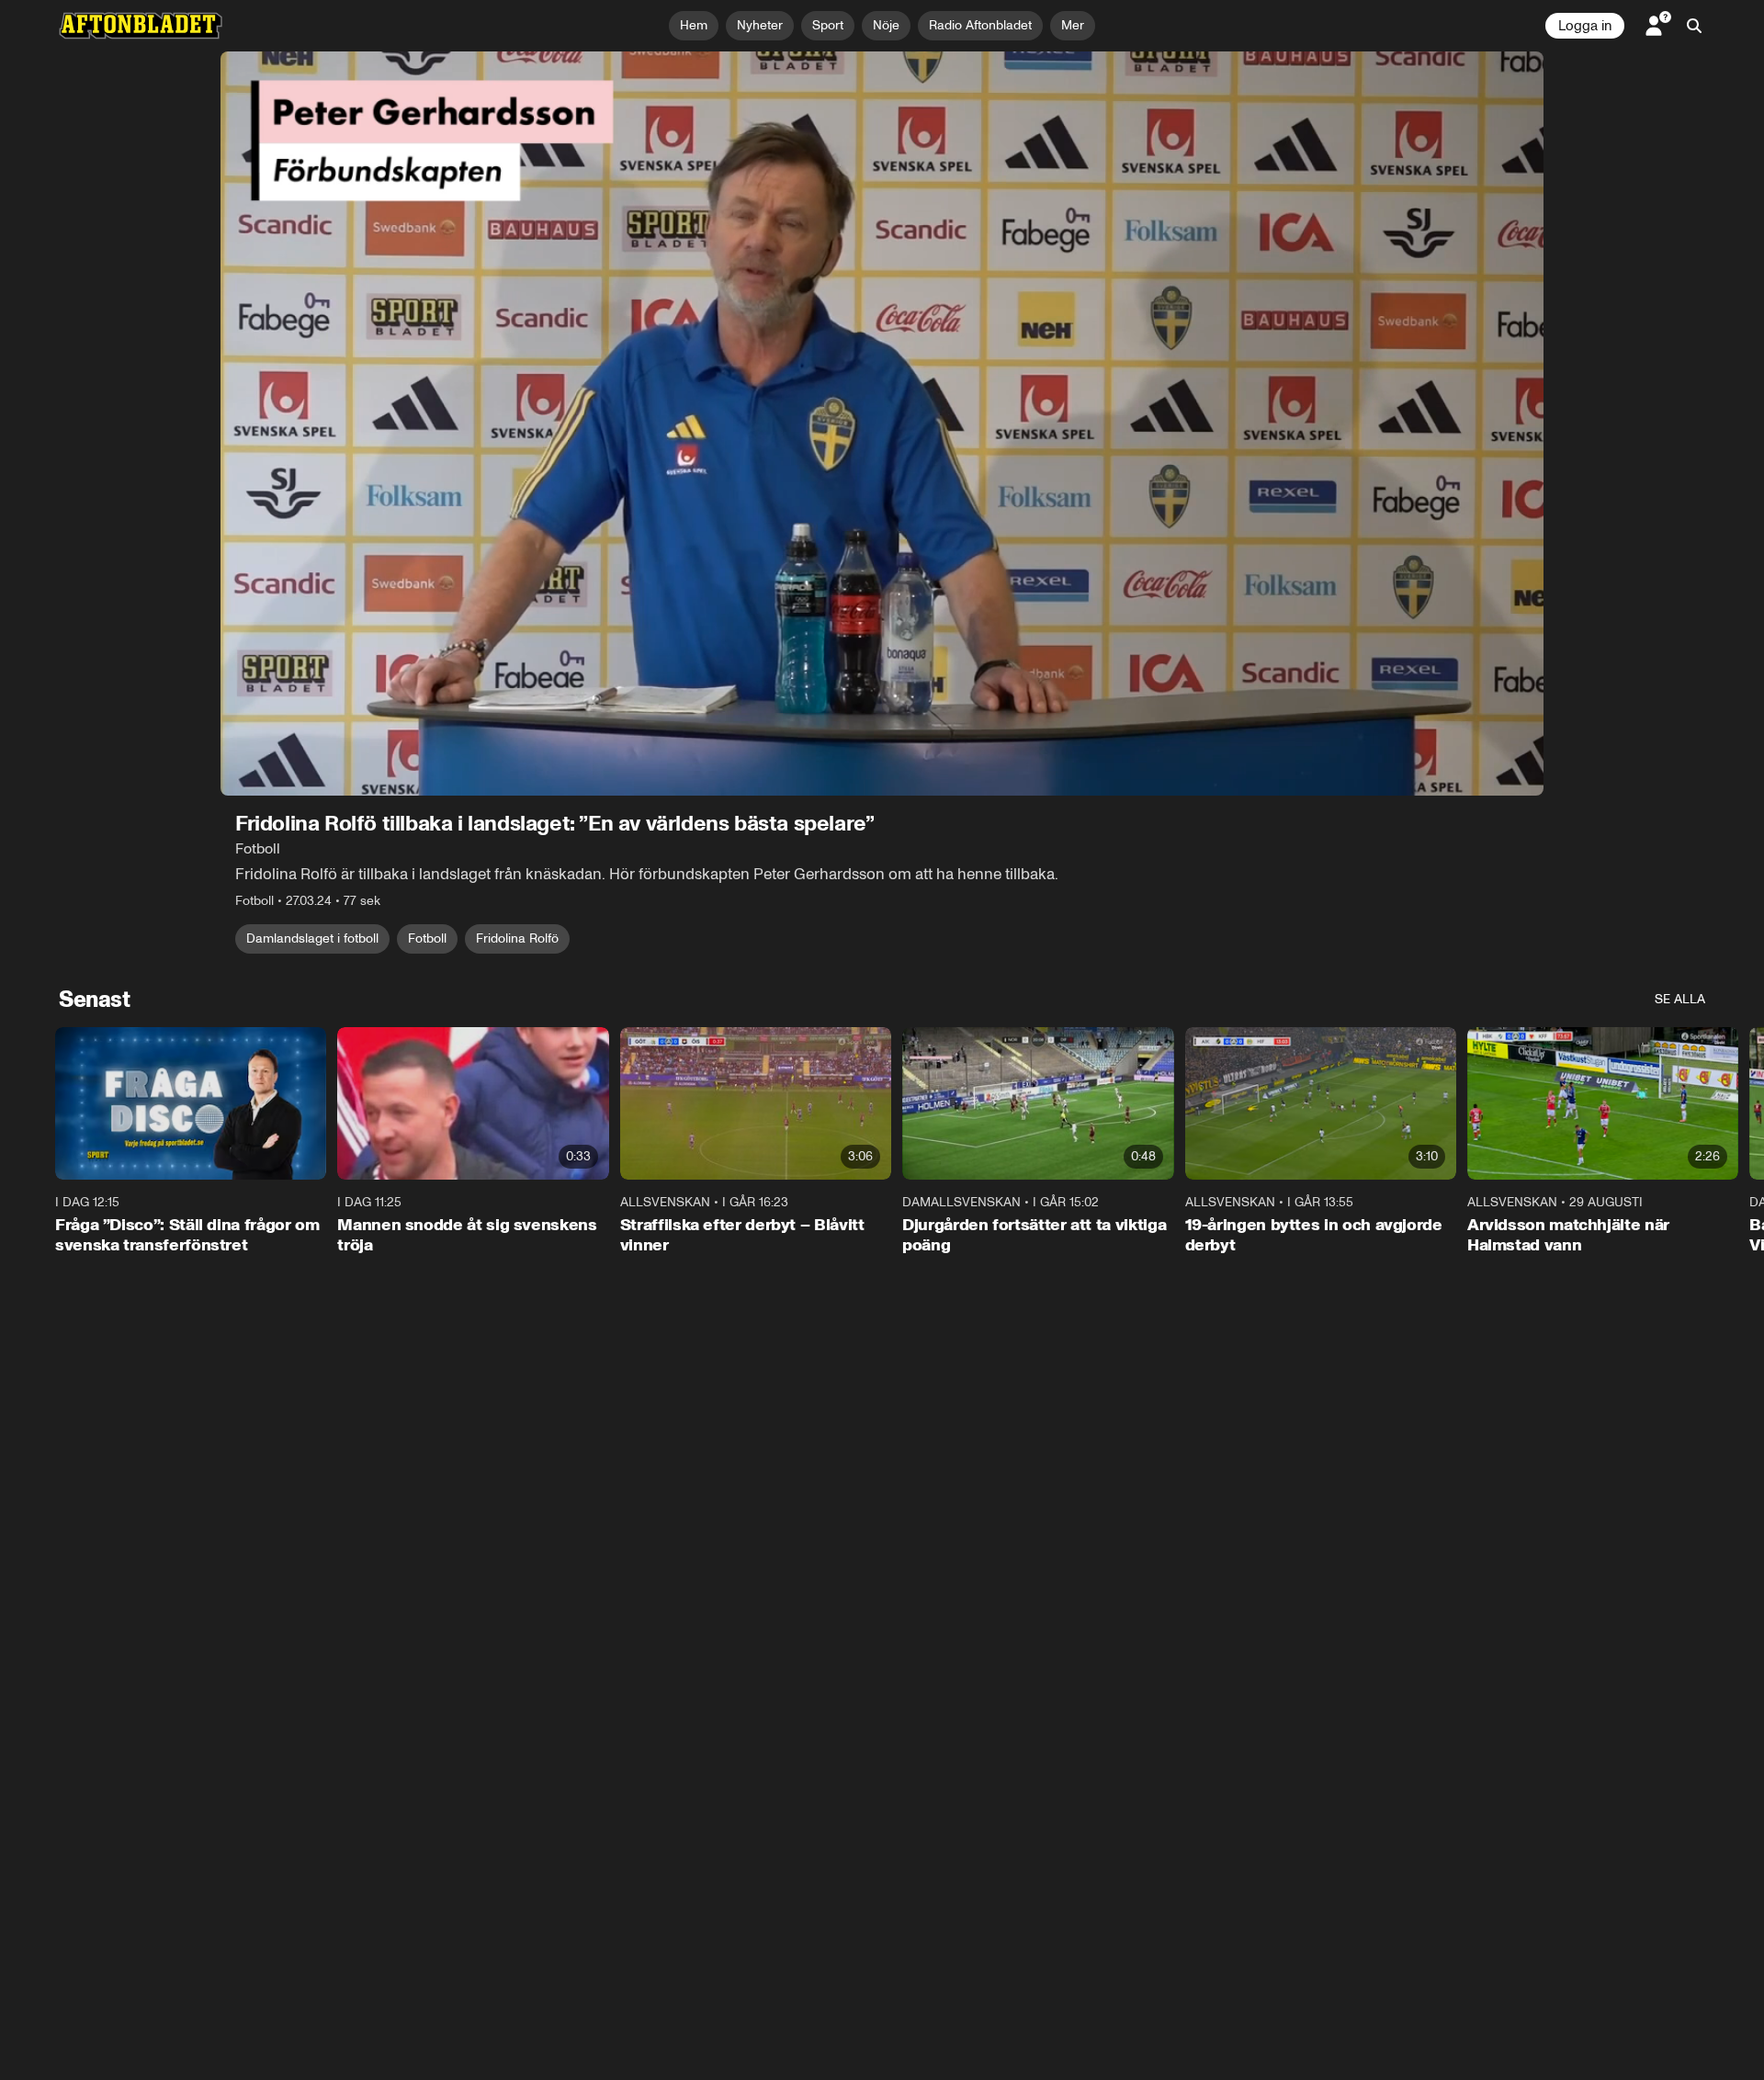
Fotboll (427, 938)
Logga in (1585, 26)
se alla (1680, 999)
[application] (882, 424)
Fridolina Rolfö (517, 938)
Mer (1073, 25)
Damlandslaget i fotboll (312, 938)
